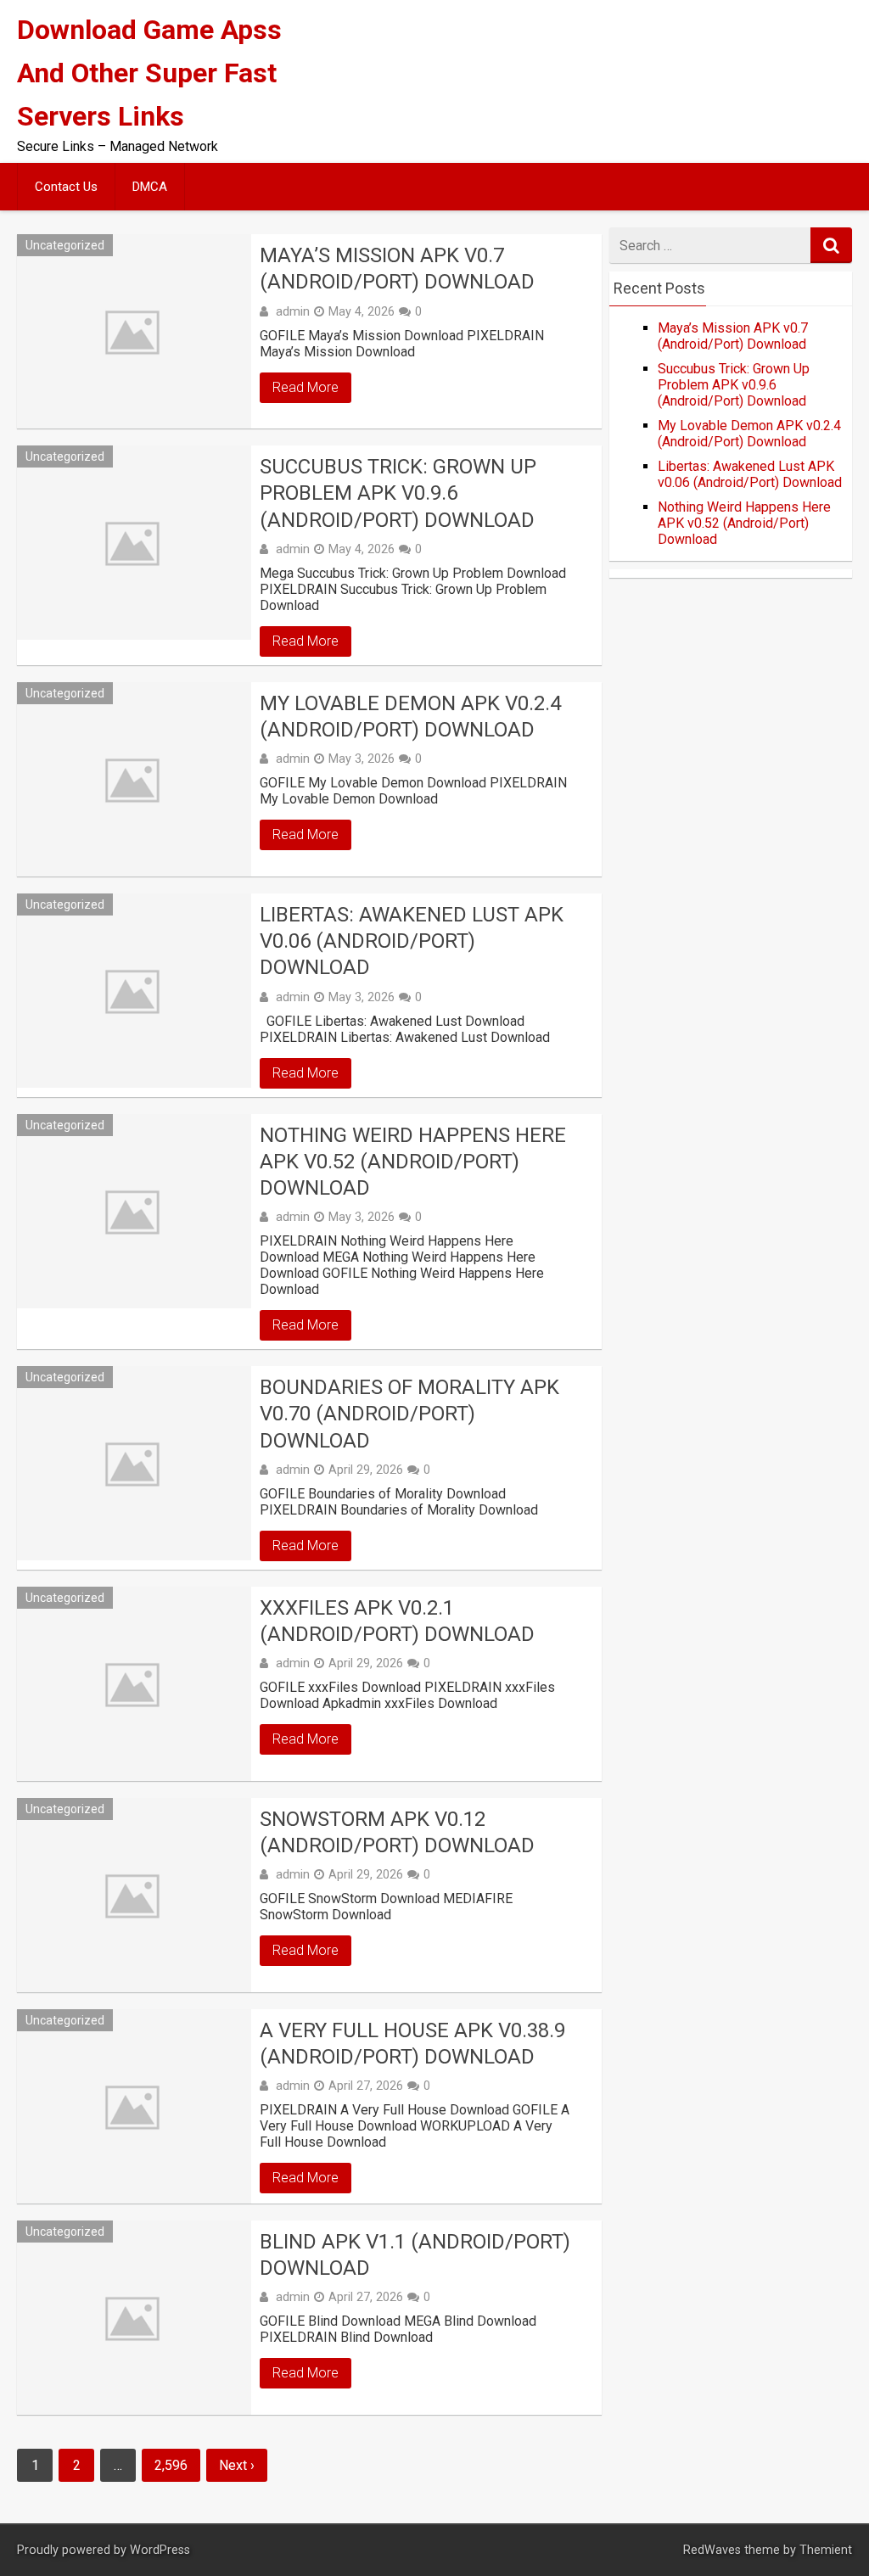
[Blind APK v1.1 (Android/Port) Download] (134, 2318)
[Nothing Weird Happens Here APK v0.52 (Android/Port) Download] (134, 1211)
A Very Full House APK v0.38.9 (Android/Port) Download (412, 2044)
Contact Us (66, 187)
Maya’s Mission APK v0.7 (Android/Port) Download (397, 269)
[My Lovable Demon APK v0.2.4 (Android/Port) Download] (134, 779)
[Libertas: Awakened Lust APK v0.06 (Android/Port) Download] (134, 991)
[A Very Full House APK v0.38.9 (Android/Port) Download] (134, 2106)
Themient (826, 2550)
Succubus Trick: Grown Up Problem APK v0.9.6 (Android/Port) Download (398, 493)
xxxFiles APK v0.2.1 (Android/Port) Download (397, 1621)
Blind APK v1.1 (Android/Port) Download (415, 2255)
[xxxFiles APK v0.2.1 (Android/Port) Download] (134, 1684)
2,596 (171, 2465)
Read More (306, 387)
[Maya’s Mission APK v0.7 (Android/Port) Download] (134, 331)
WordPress (160, 2550)
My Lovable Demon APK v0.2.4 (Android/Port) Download (410, 717)
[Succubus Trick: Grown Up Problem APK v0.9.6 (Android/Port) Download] (134, 543)
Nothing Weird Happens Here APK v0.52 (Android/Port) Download (413, 1162)
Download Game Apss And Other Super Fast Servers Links (149, 73)
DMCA (150, 187)
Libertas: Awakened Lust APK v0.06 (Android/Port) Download (412, 941)
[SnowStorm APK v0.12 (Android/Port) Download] (134, 1895)
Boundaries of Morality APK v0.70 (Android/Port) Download (409, 1414)
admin (293, 311)
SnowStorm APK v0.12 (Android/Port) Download (397, 1832)
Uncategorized (65, 245)
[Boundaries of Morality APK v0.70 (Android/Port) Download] (134, 1463)
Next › (237, 2465)
